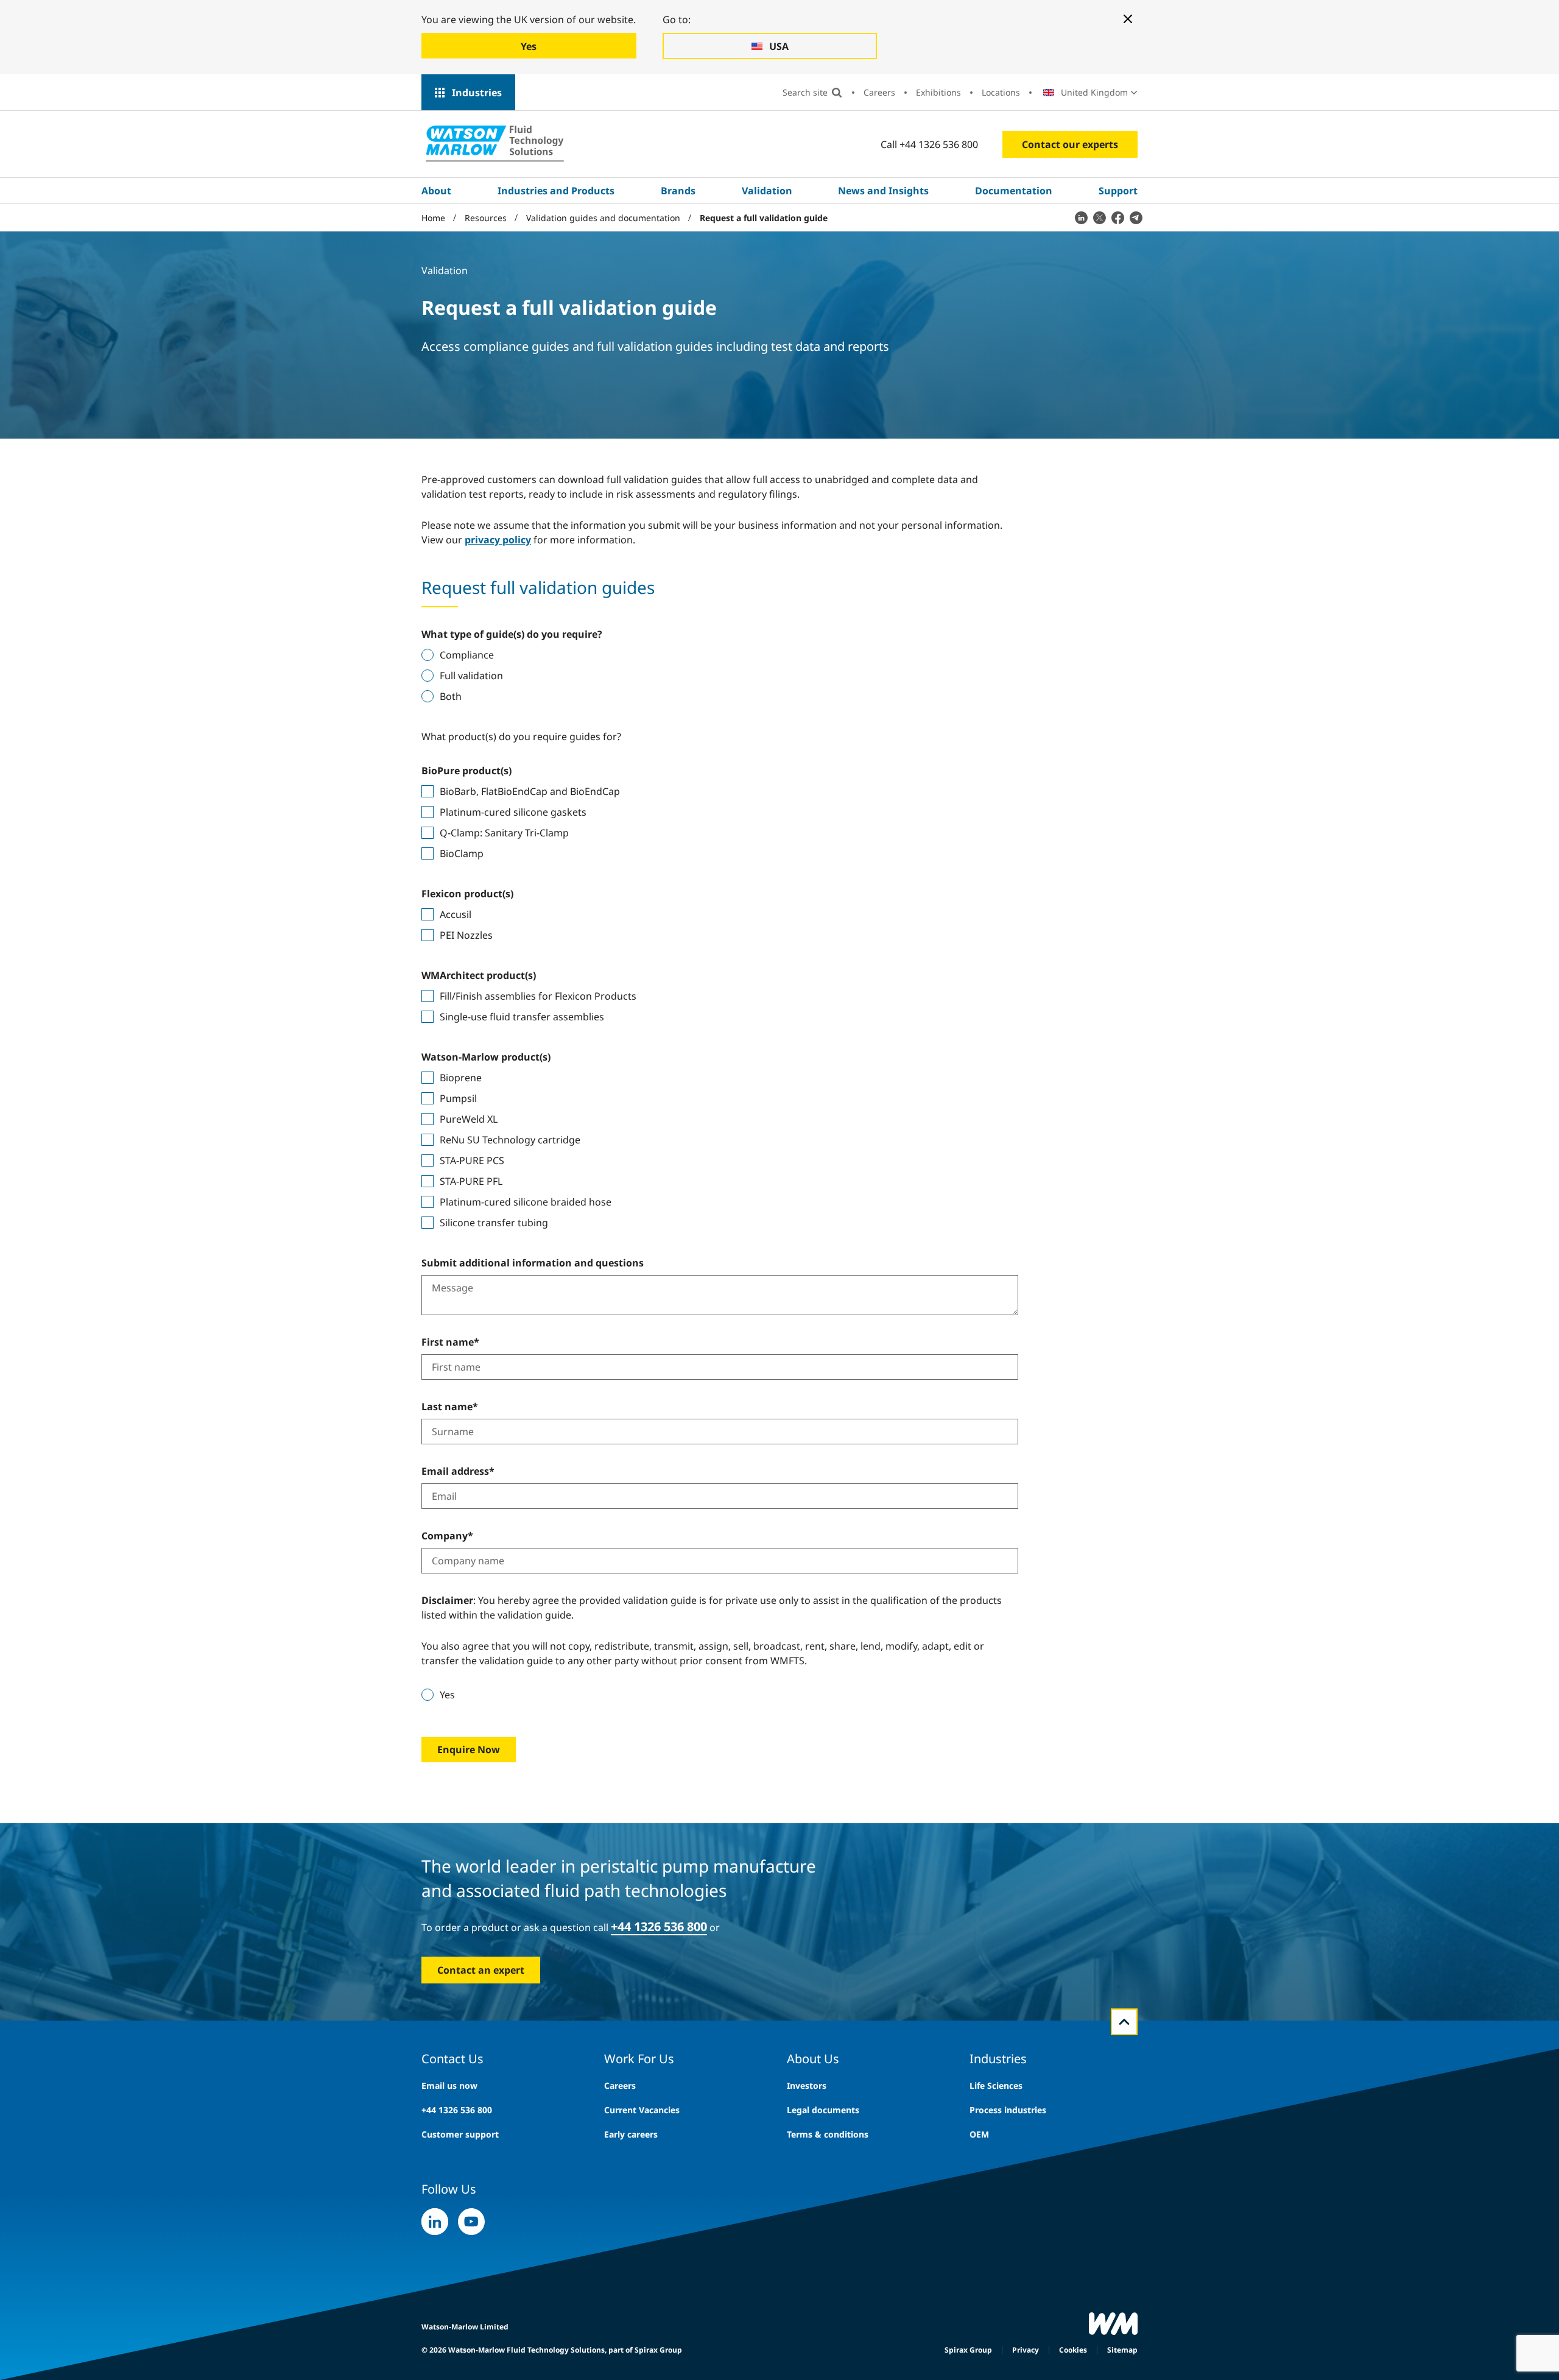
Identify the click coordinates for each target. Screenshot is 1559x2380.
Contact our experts (1070, 144)
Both (451, 696)
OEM (979, 2134)
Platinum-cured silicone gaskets (513, 812)
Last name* (450, 1407)
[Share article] (1081, 217)
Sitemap (1122, 2350)
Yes (447, 1695)
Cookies (1073, 2350)
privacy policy (498, 540)
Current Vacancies (642, 2110)
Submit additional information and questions (533, 1263)
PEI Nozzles (466, 935)
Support (1118, 191)
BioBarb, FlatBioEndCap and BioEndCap (530, 791)
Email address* (458, 1471)
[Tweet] (1099, 217)
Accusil (456, 914)
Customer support (460, 2134)
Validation (767, 191)
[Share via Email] (1136, 217)
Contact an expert (481, 1970)
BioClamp (462, 853)
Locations (1001, 92)
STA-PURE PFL (471, 1181)
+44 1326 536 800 (457, 2110)
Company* (447, 1536)
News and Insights (883, 191)
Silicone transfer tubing (494, 1223)
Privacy (1026, 2350)
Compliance (467, 655)
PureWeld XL (469, 1119)
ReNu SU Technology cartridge (510, 1140)
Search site (805, 92)
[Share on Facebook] (1117, 217)
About (436, 191)
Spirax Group (968, 2350)
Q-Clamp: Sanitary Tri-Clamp (504, 833)
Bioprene (461, 1078)
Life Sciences (996, 2085)
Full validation (471, 676)
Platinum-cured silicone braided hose (526, 1202)
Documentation (1014, 191)
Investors (807, 2085)
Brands (678, 191)
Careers (879, 92)
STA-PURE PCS (472, 1160)
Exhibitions (938, 92)
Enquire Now (469, 1750)
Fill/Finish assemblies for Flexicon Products (538, 996)
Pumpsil (458, 1098)
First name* (450, 1342)
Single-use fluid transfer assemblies (522, 1017)
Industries (477, 93)
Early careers (631, 2134)
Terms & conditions (828, 2134)
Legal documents (823, 2110)
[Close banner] (1128, 19)
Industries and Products (556, 191)
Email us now (449, 2085)
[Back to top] (1124, 2022)
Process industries (1008, 2110)
